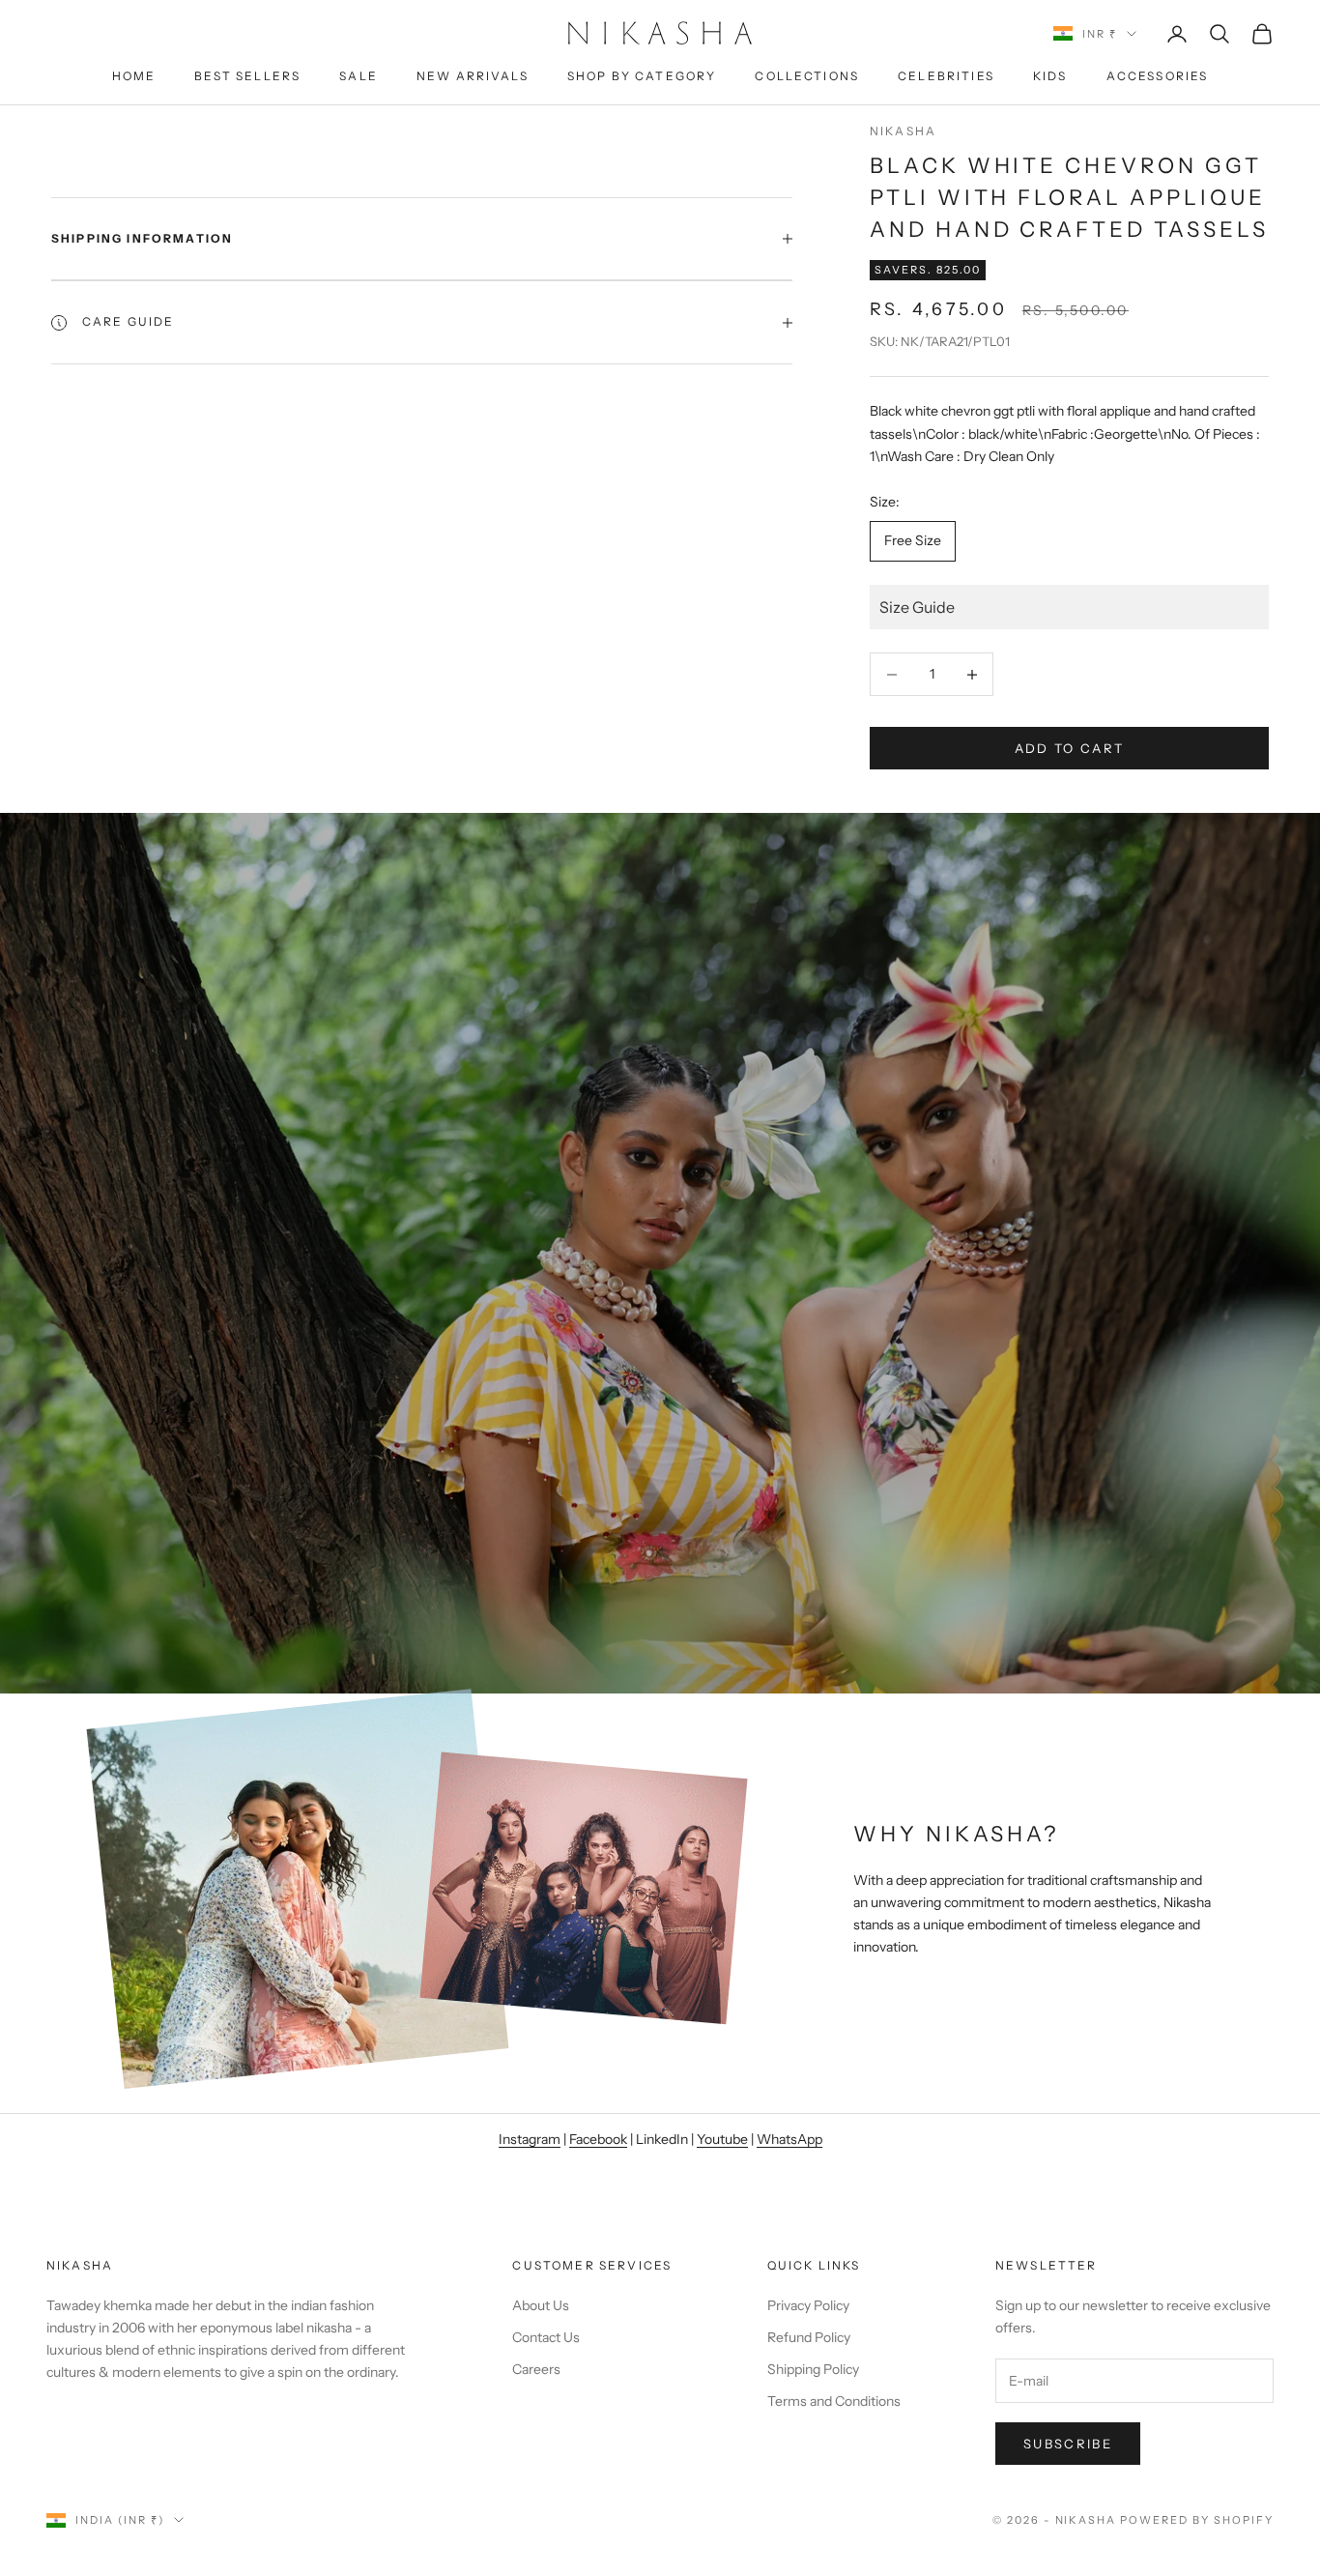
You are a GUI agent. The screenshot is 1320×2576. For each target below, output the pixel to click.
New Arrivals (473, 76)
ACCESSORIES (1158, 76)
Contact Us (546, 2337)
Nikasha (903, 131)
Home (134, 76)
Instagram (530, 2139)
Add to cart (1070, 748)
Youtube (722, 2139)
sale (359, 76)
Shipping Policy (813, 2369)
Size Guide (917, 607)
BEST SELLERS (247, 76)
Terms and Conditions (834, 2401)
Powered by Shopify (1197, 2520)
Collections (807, 76)
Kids (1050, 76)
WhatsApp (789, 2139)
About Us (541, 2305)
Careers (536, 2369)
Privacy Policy (808, 2305)
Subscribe (1068, 2444)
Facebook (598, 2139)
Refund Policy (809, 2337)
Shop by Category (642, 76)
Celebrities (946, 76)
